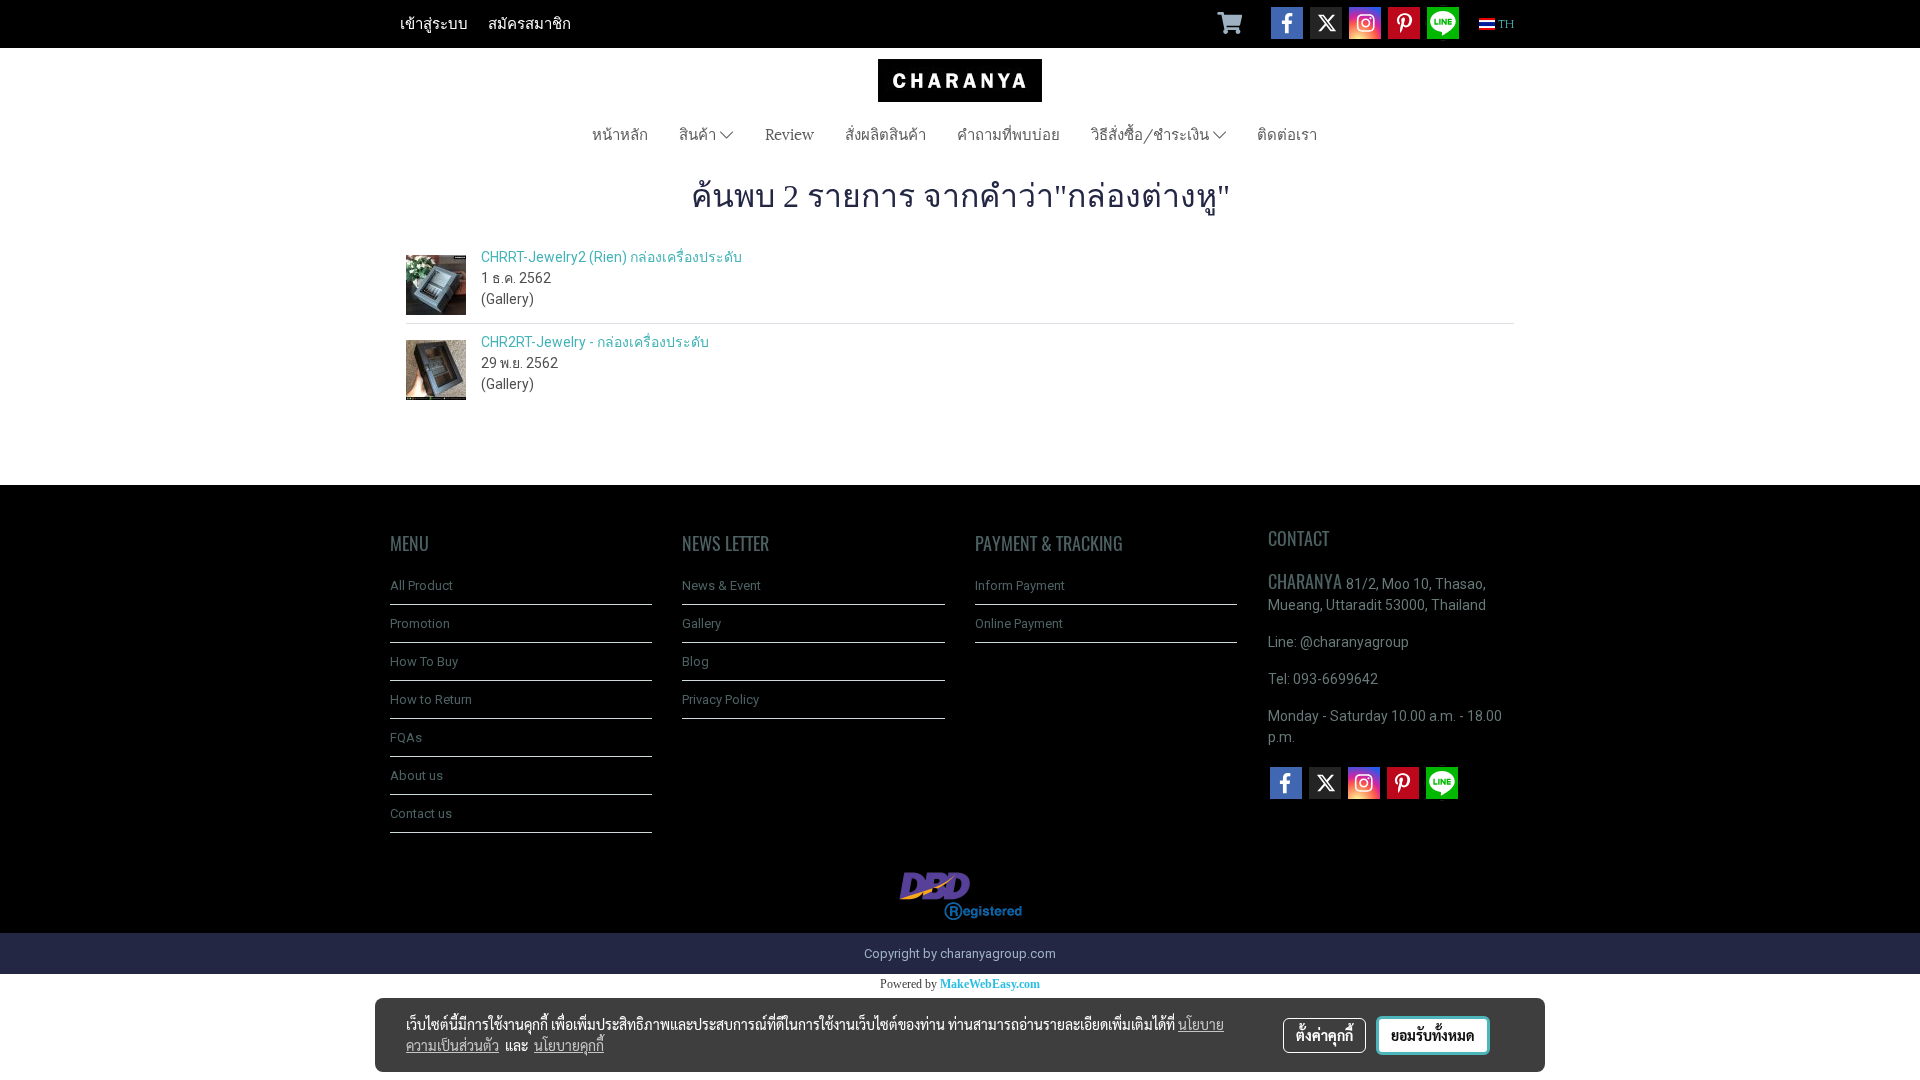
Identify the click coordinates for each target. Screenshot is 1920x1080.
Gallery (701, 623)
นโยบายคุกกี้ (569, 1045)
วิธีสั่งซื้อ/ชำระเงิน (1152, 133)
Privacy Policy (720, 699)
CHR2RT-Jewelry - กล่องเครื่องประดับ (595, 342)
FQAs (406, 737)
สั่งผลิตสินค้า (885, 133)
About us (416, 775)
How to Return (431, 699)
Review (789, 133)
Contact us (421, 813)
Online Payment (1019, 623)
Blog (695, 661)
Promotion (420, 623)
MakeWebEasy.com (990, 984)
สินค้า (699, 133)
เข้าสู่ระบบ (434, 24)
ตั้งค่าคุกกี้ (1324, 1035)
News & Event (721, 585)
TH (1505, 24)
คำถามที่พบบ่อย (1008, 133)
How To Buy (424, 661)
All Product (421, 585)
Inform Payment (1020, 585)
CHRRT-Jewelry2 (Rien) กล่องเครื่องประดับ (611, 257)
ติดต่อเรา (1287, 133)
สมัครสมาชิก (529, 24)
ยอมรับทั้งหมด (1433, 1035)
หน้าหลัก (620, 133)
